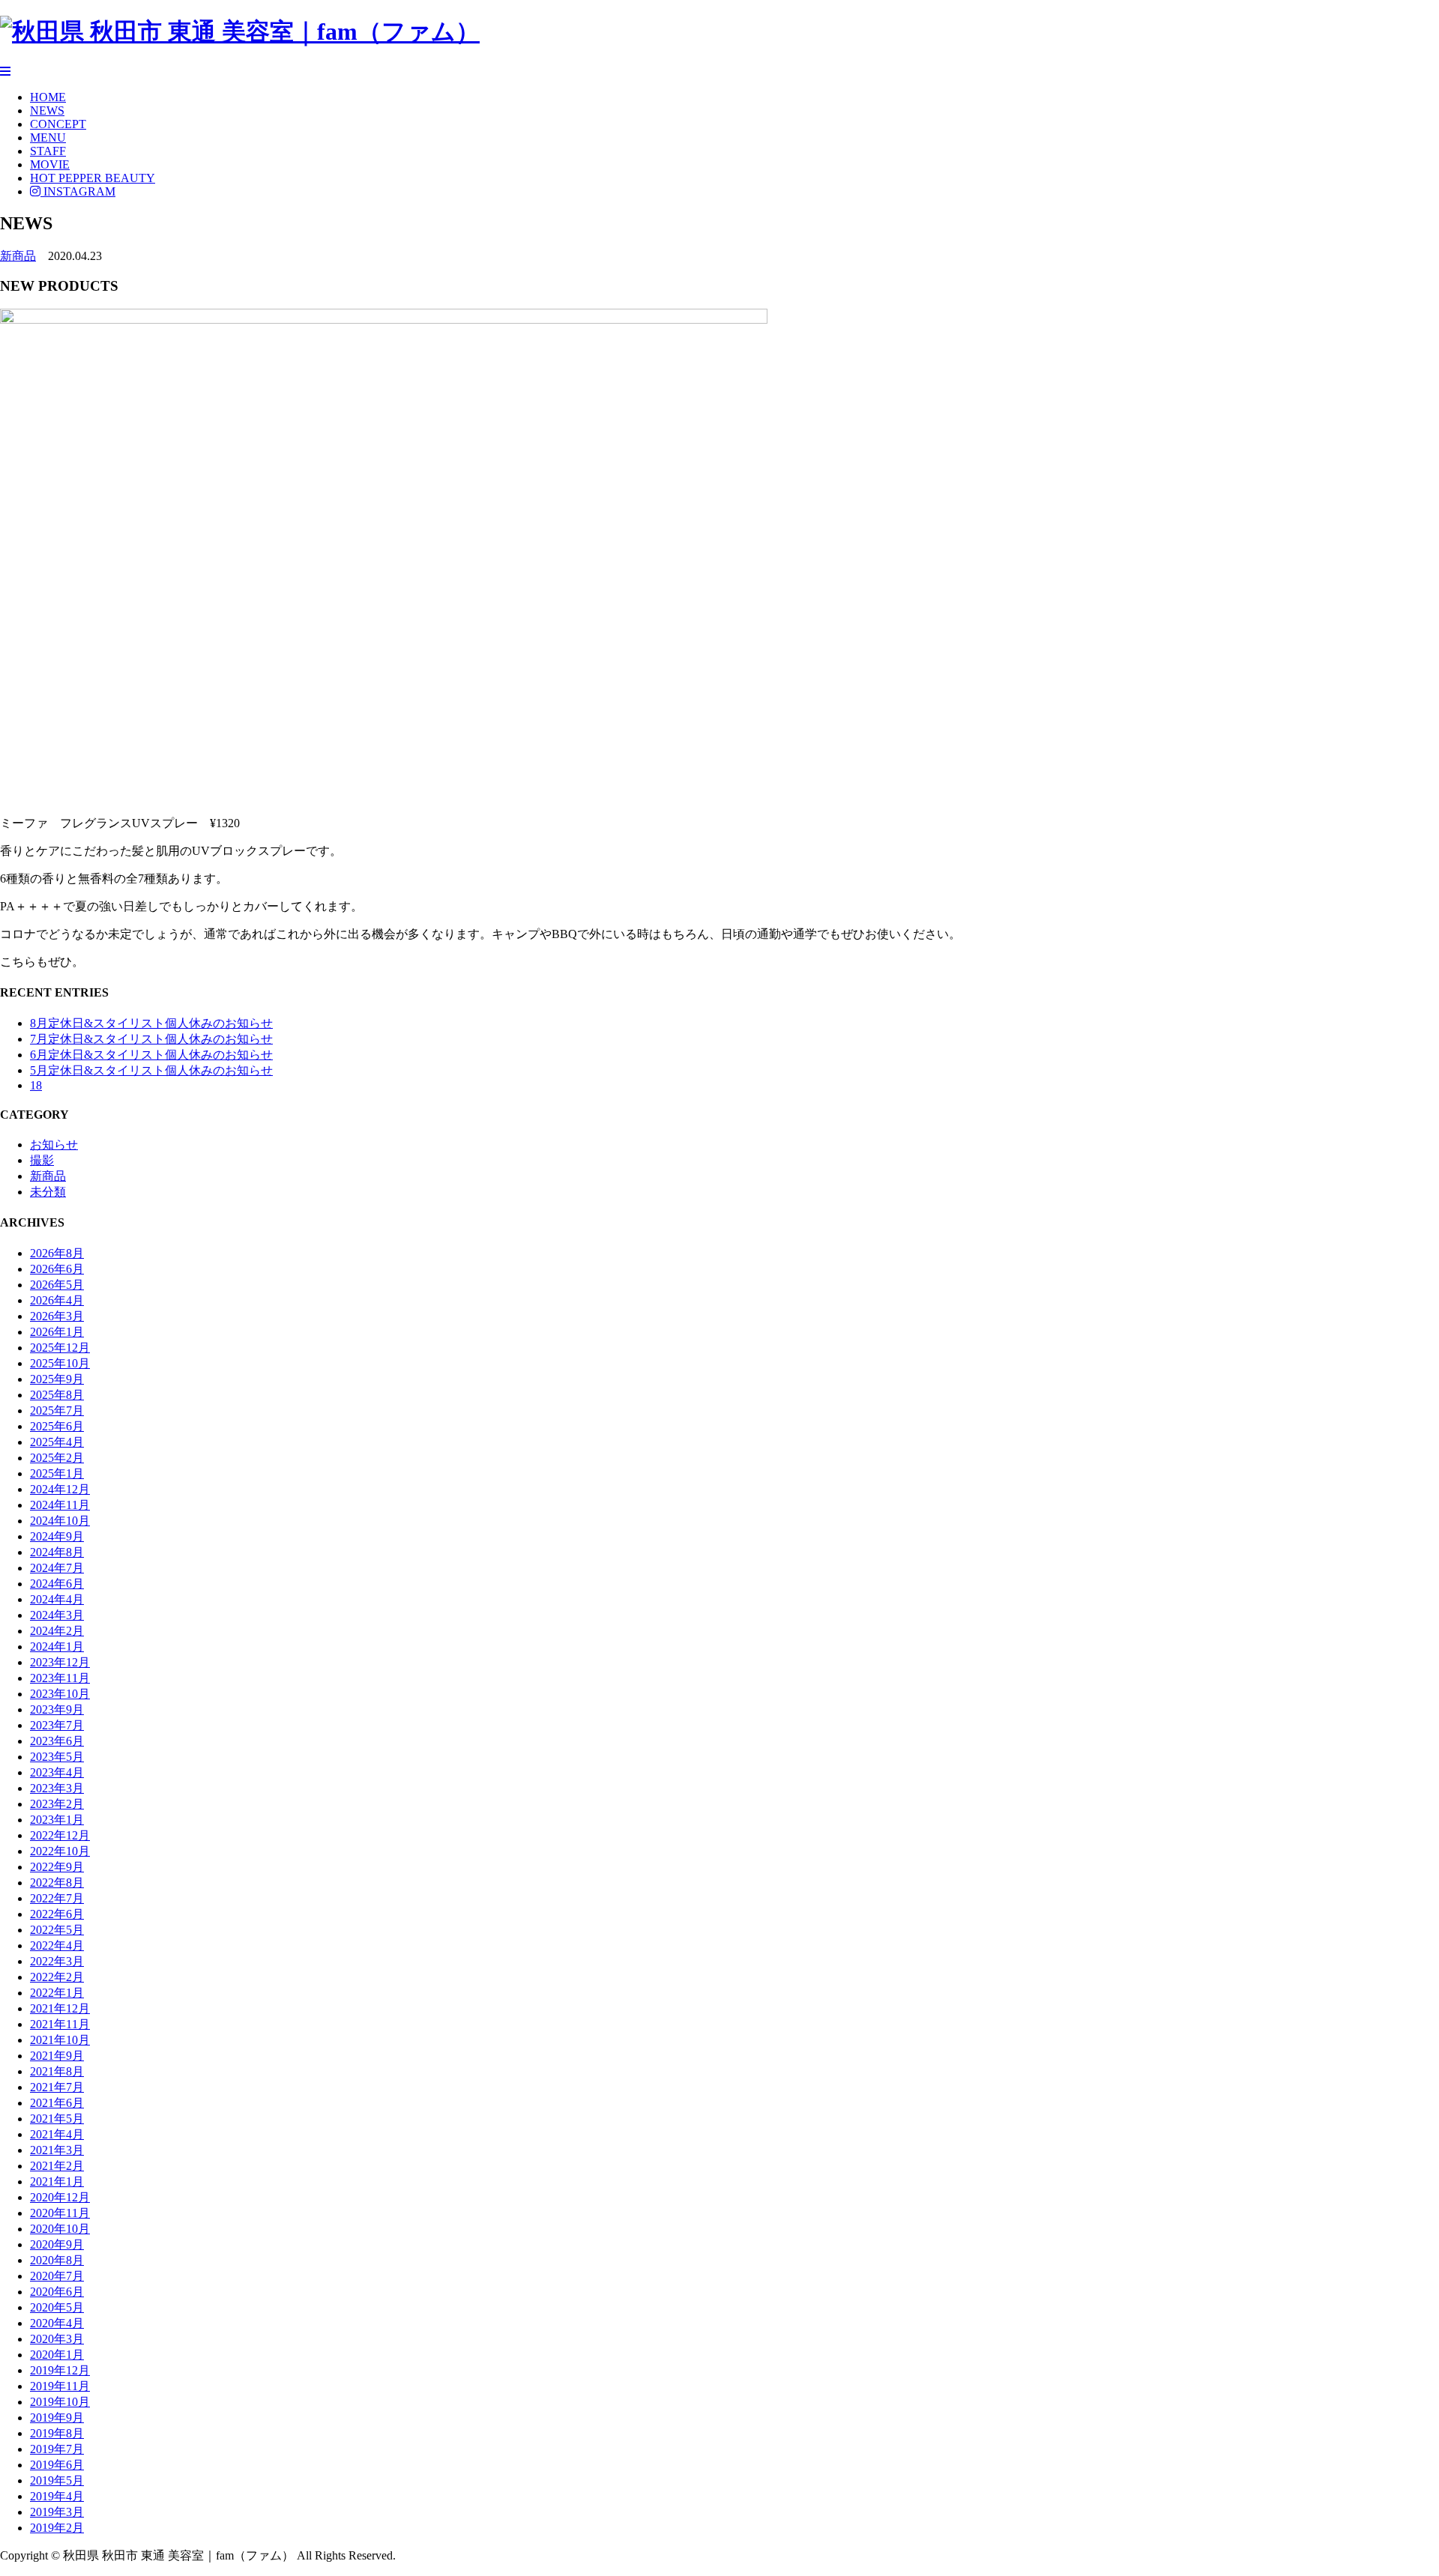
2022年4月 (57, 1945)
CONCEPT (58, 124)
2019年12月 (60, 2370)
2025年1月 (57, 1473)
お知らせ (54, 1145)
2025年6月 (57, 1426)
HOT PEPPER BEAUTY (93, 178)
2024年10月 (60, 1521)
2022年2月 (57, 1977)
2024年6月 (57, 1584)
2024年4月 (57, 1599)
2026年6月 (57, 1269)
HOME (48, 97)
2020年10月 (60, 2229)
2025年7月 (57, 1411)
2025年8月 (57, 1395)
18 (36, 1085)
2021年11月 (60, 2024)
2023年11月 (60, 1678)
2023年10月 (60, 1694)
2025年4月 (57, 1442)
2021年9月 (57, 2056)
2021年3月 (57, 2150)
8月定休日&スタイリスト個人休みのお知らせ (151, 1023)
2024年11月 (60, 1505)
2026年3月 (57, 1316)
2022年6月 (57, 1914)
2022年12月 (60, 1835)
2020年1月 (57, 2355)
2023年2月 (57, 1804)
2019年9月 (57, 2418)
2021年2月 (57, 2166)
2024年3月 (57, 1615)
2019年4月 (57, 2496)
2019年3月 (57, 2512)
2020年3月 (57, 2339)
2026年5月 (57, 1285)
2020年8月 (57, 2260)
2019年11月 (60, 2386)
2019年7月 (57, 2449)
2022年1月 (57, 1993)
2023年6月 (57, 1741)
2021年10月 (60, 2040)
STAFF (48, 151)
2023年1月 (57, 1820)
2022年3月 (57, 1961)
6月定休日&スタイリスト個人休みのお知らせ (151, 1055)
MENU (48, 137)
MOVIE (50, 164)
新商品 (18, 256)
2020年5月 (57, 2307)
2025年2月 (57, 1458)
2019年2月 (57, 2528)
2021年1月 (57, 2182)
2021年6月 (57, 2103)
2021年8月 (57, 2071)
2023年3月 (57, 1788)
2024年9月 (57, 1536)
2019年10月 (60, 2402)
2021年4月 (57, 2134)
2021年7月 (57, 2087)
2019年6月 (57, 2465)
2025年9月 (57, 1379)
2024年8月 (57, 1552)
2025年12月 (60, 1348)
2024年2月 (57, 1631)
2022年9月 (57, 1867)
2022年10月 (60, 1851)
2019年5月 (57, 2480)
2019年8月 (57, 2433)
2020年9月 (57, 2244)
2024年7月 (57, 1568)
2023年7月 (57, 1725)
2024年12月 (60, 1489)
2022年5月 (57, 1930)
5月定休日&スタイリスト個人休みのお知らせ (151, 1070)
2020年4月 (57, 2323)
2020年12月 (60, 2197)
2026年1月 (57, 1332)
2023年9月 (57, 1709)
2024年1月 (57, 1647)
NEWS (47, 111)
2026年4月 (57, 1300)
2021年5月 (57, 2119)
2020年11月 (60, 2213)
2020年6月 (57, 2292)
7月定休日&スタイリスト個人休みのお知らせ (151, 1039)
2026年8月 (57, 1253)
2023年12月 (60, 1662)
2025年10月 (60, 1363)
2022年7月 (57, 1898)
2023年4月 (57, 1772)
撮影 (42, 1160)
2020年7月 (57, 2276)
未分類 (48, 1192)
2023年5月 (57, 1757)
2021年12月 (60, 2008)
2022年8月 (57, 1883)
